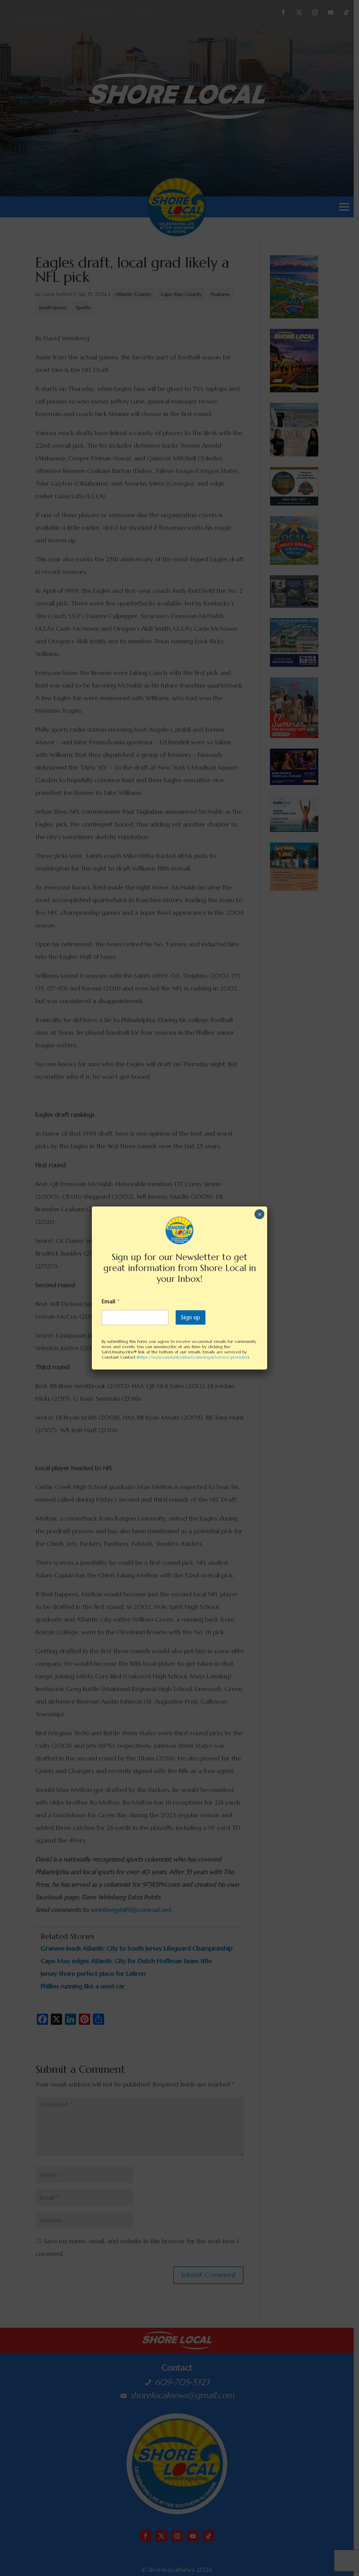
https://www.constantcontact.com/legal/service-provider (193, 1357)
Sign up (191, 1317)
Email (111, 1301)
